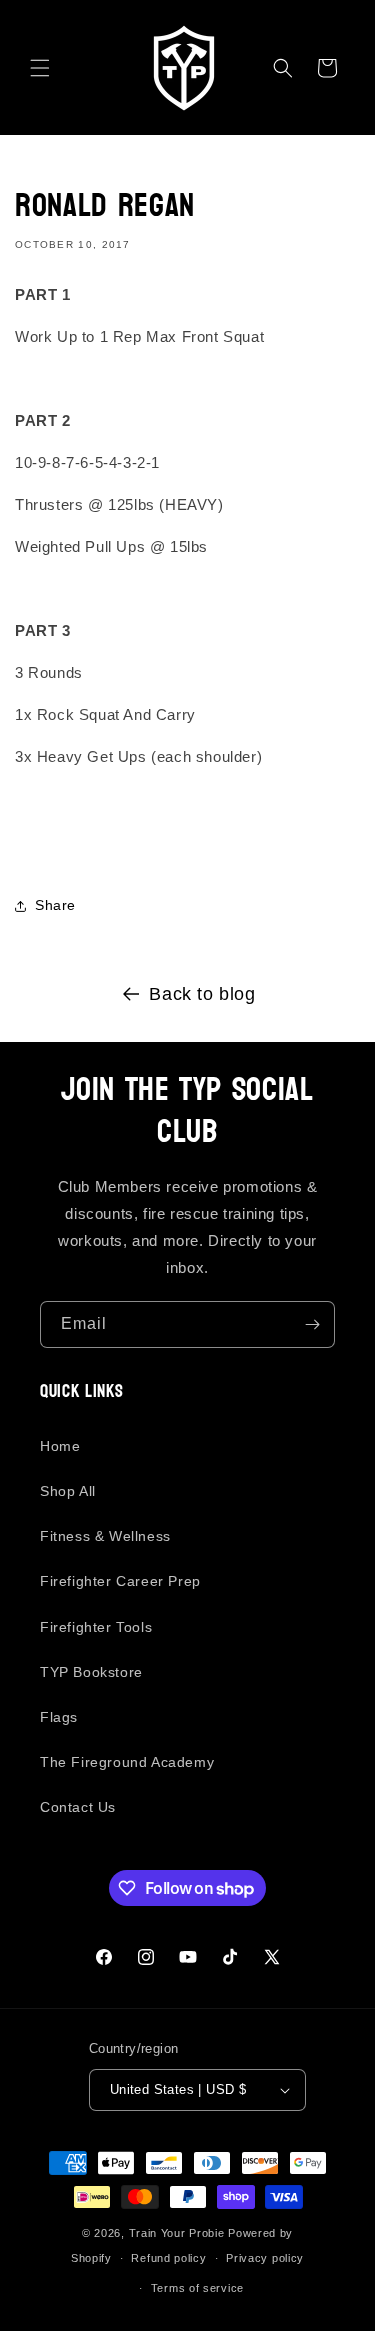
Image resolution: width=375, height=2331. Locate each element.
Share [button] (55, 905)
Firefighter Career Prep (120, 1581)
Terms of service (197, 2288)
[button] (40, 68)
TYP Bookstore (91, 1672)
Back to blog (202, 994)
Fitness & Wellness (105, 1536)
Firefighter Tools (96, 1627)
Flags (59, 1717)
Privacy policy (265, 2258)
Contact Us (78, 1807)
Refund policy (168, 2258)
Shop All (68, 1491)
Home (60, 1446)
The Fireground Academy (127, 1762)
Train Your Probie (177, 2233)
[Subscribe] (312, 1324)
